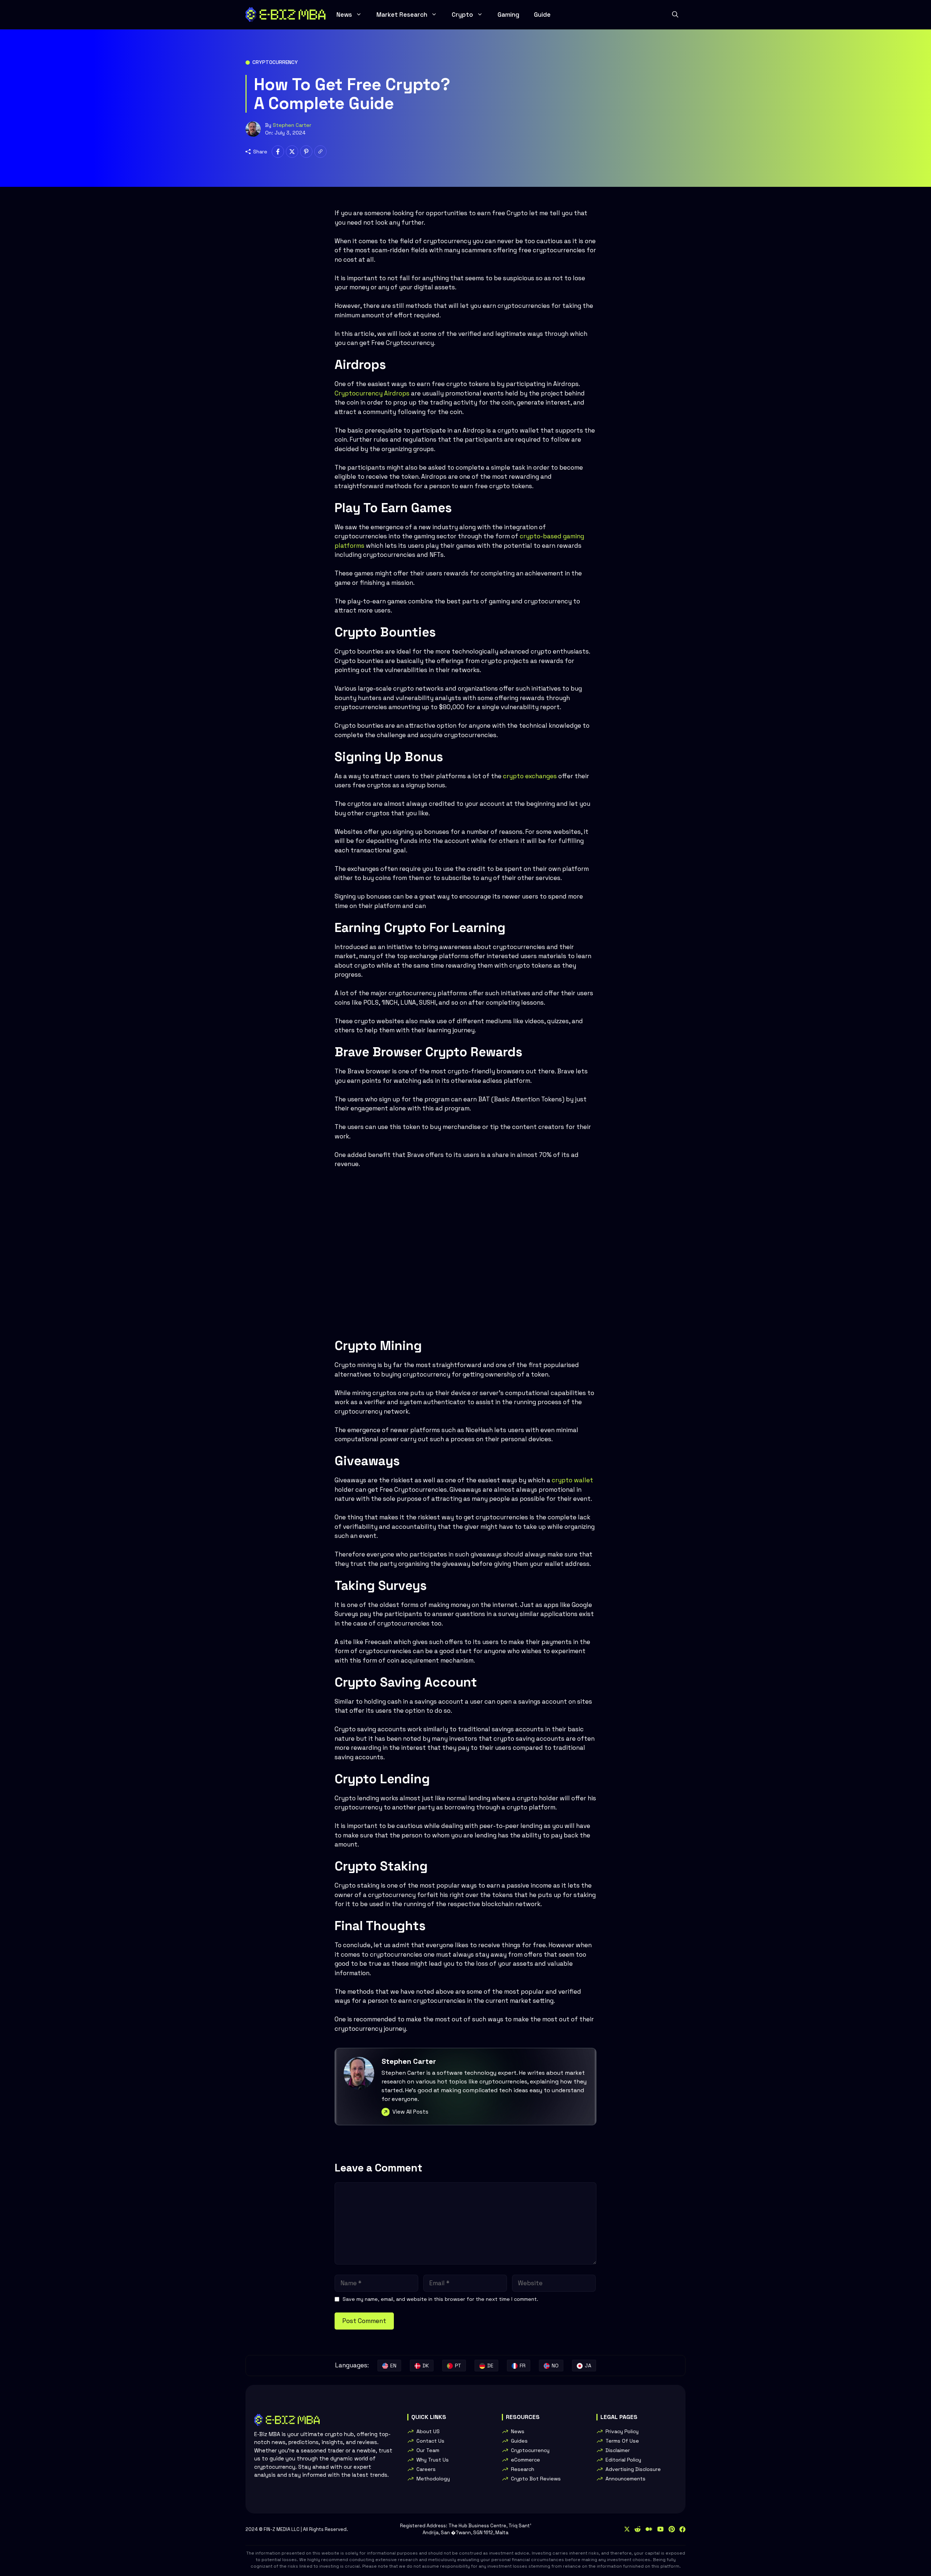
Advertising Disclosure (633, 2469)
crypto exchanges (530, 776)
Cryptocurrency (275, 62)
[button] (675, 15)
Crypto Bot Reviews (536, 2479)
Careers (426, 2469)
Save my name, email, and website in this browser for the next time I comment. (440, 2299)
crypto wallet (572, 1480)
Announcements (626, 2479)
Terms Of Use (622, 2441)
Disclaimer (618, 2450)
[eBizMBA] (285, 15)
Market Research (402, 15)
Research (523, 2469)
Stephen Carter (292, 125)
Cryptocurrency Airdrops (372, 393)
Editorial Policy (623, 2460)
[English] (389, 2366)
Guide (542, 15)
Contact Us (430, 2441)
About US (428, 2431)
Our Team (428, 2450)
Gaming (508, 15)
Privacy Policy (622, 2431)
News (344, 15)
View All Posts (410, 2112)
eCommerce (526, 2460)
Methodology (433, 2479)
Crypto (462, 15)
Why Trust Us (433, 2460)
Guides (519, 2441)
